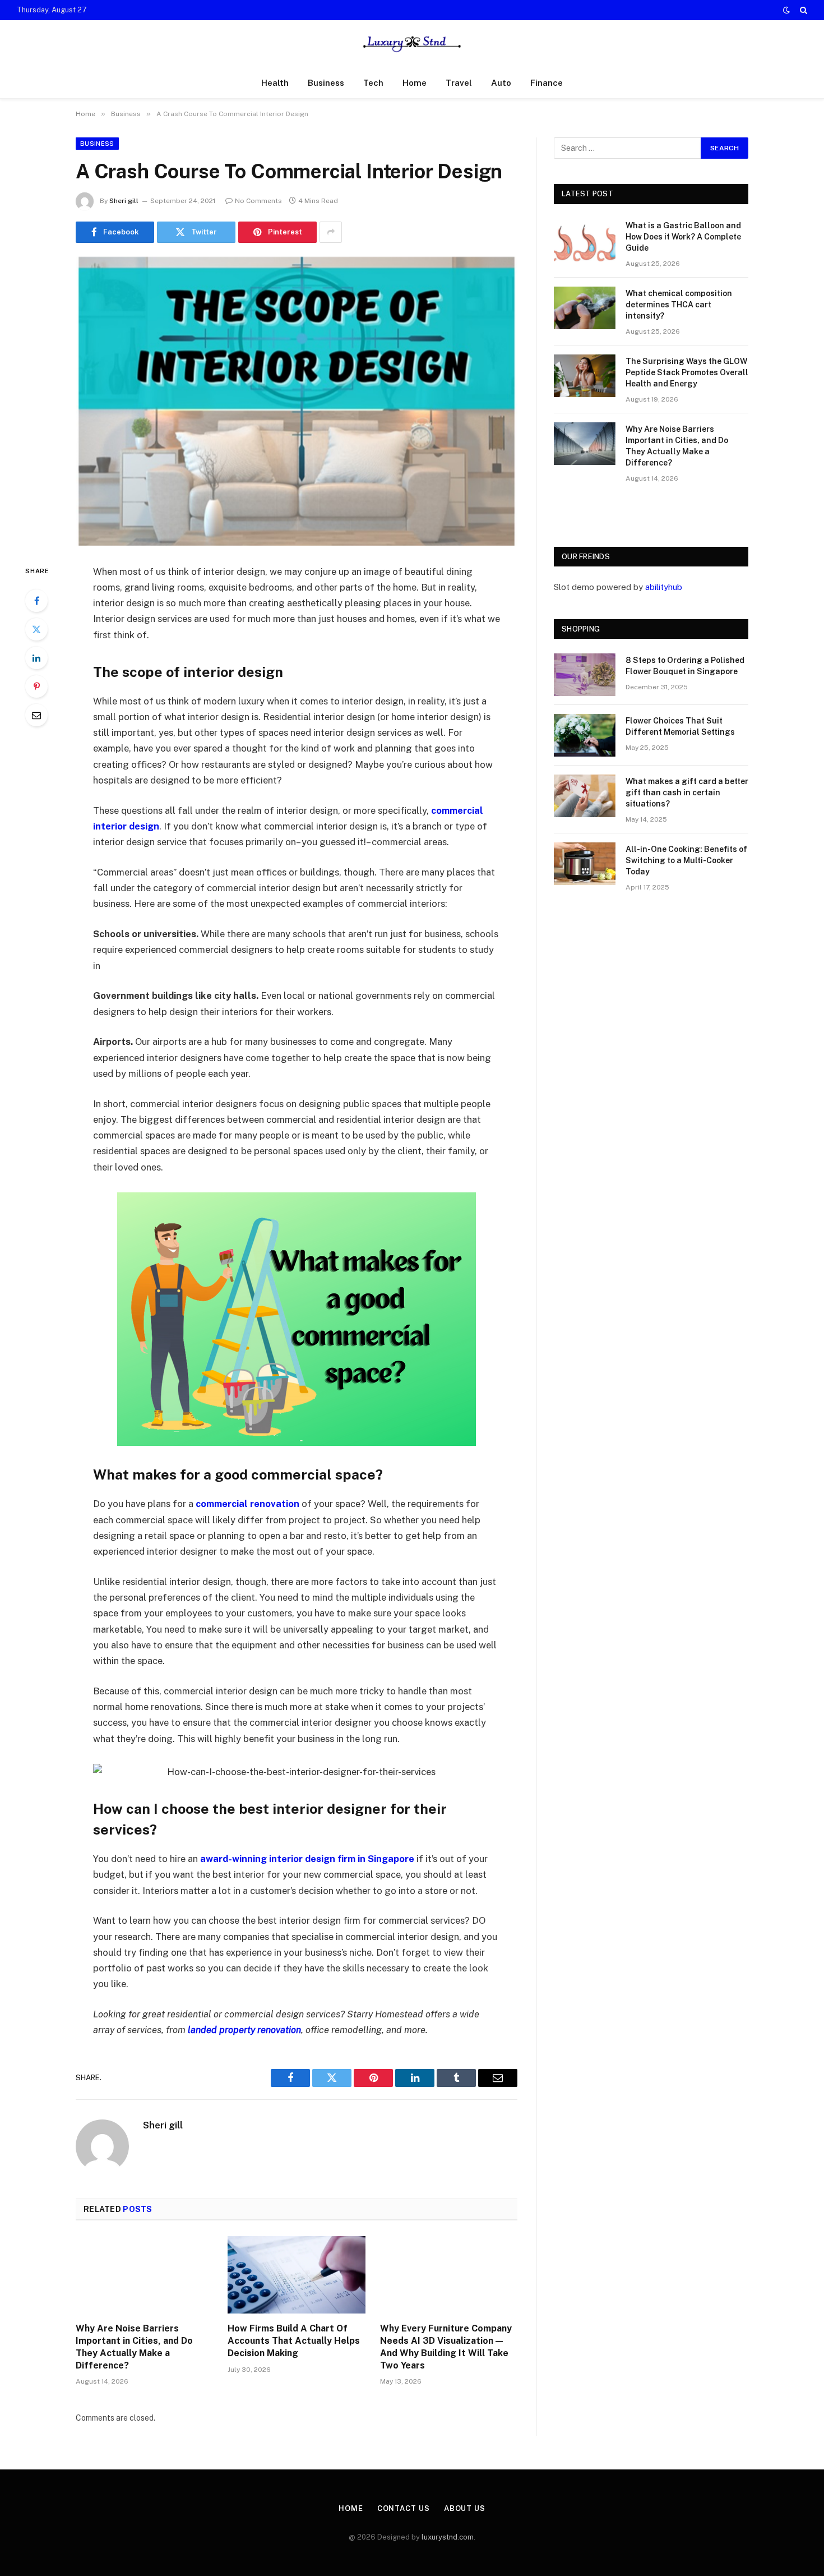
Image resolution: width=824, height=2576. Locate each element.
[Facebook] (36, 601)
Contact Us (404, 2508)
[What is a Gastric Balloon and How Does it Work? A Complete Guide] (585, 240)
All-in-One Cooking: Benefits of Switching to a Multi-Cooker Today (686, 860)
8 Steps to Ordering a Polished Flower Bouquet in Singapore (685, 666)
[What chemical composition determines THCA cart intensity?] (585, 308)
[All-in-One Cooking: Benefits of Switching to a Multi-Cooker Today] (585, 864)
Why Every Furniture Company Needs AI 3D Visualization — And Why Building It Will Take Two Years (446, 2347)
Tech (373, 83)
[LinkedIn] (36, 658)
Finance (547, 83)
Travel (459, 83)
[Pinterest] (36, 686)
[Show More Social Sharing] (331, 232)
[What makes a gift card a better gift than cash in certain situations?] (585, 796)
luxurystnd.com (448, 2537)
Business (326, 83)
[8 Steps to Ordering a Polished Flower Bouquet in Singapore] (585, 675)
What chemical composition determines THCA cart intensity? (679, 305)
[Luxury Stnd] (412, 44)
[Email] (36, 715)
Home (415, 83)
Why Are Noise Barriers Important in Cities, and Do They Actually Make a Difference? (134, 2347)
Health (275, 83)
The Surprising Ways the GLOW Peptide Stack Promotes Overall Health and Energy (687, 372)
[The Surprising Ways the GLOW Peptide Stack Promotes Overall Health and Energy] (585, 376)
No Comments (258, 201)
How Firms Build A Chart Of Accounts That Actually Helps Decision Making (294, 2341)
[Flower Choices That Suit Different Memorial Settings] (585, 735)
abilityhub (664, 587)
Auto (501, 83)
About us (465, 2508)
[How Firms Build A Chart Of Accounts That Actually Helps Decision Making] (296, 2275)
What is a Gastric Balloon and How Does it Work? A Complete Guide (683, 237)
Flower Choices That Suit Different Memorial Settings (680, 726)
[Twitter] (36, 629)
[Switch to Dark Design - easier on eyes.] (786, 10)
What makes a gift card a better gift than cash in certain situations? (687, 792)
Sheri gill (124, 201)
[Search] (802, 10)
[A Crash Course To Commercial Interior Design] (297, 401)
